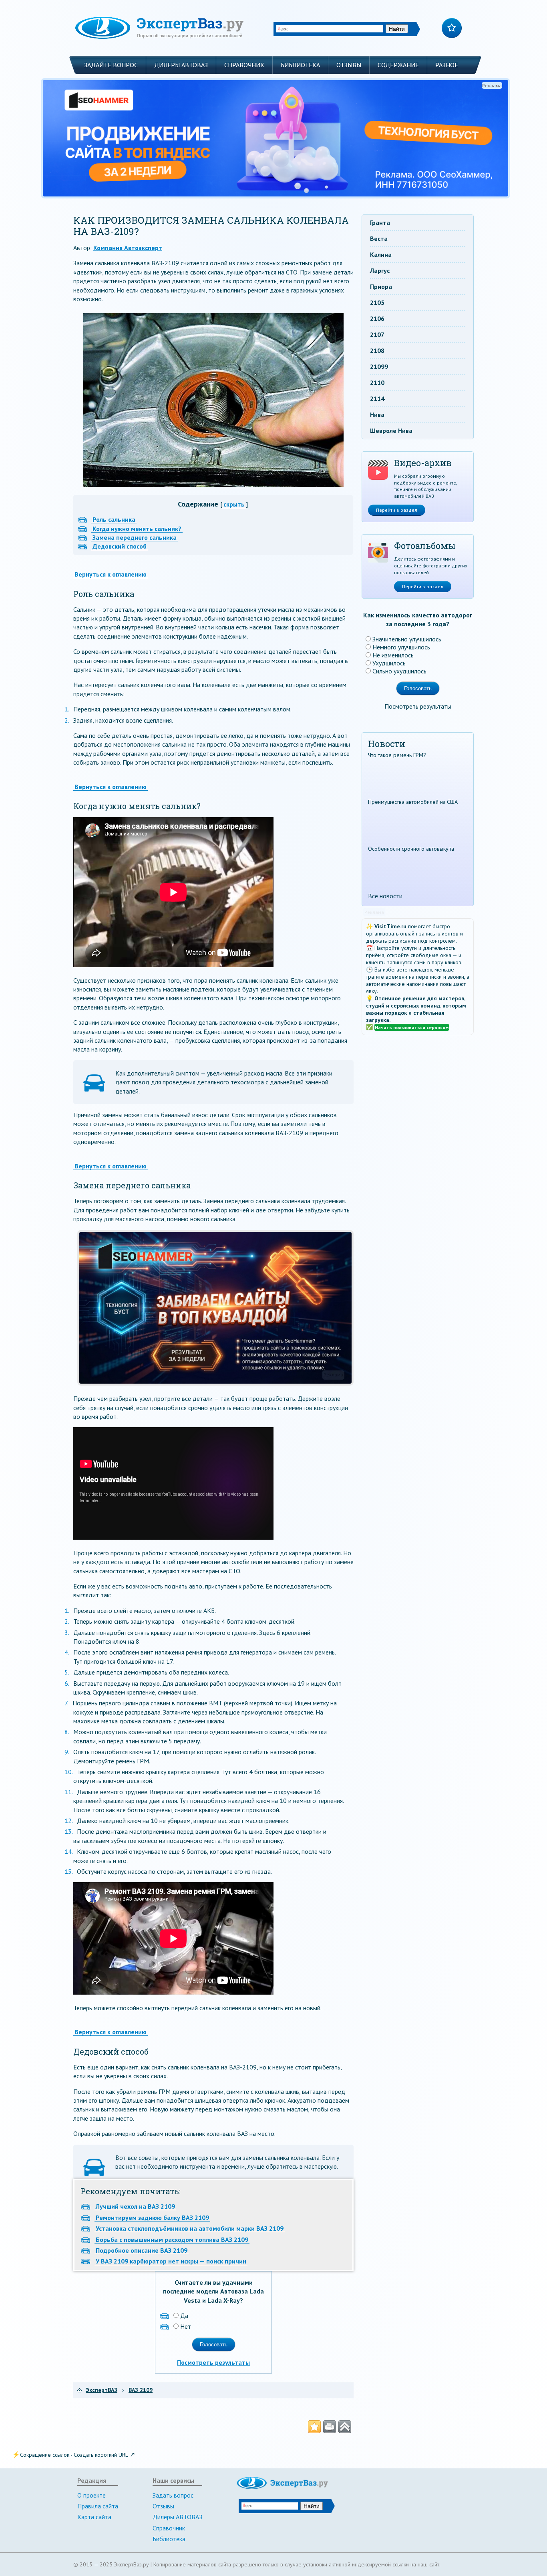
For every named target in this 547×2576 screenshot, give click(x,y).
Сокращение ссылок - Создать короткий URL (74, 2455)
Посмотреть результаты (213, 2362)
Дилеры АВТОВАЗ (181, 65)
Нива (377, 415)
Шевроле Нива (391, 431)
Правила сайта (98, 2506)
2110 (377, 383)
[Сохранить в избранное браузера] (314, 2427)
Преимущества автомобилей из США (413, 802)
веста (379, 238)
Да (184, 2316)
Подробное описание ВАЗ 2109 (142, 2250)
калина (381, 254)
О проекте (92, 2495)
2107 (377, 335)
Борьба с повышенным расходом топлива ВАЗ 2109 (172, 2239)
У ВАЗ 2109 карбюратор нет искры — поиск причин (171, 2261)
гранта (380, 222)
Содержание (398, 65)
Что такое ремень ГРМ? (397, 755)
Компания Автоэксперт (128, 248)
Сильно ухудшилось (399, 671)
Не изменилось (393, 655)
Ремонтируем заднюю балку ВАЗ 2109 (152, 2217)
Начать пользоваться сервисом (412, 1027)
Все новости (385, 896)
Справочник (244, 65)
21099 (379, 367)
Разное (447, 65)
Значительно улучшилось (407, 639)
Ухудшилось (389, 663)
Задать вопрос (173, 2495)
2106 (377, 318)
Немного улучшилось (401, 647)
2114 (377, 399)
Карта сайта (94, 2517)
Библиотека (300, 65)
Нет (186, 2326)
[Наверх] (345, 2427)
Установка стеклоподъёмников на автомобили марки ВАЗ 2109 (190, 2228)
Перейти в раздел (397, 510)
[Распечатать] (330, 2427)
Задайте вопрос (111, 65)
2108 (377, 351)
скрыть (234, 504)
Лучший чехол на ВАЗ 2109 (135, 2206)
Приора (381, 286)
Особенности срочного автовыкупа (411, 849)
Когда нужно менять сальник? (137, 529)
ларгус (380, 270)
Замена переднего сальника (135, 537)
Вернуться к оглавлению (111, 574)
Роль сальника (114, 519)
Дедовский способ (120, 546)
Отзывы (349, 65)
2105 (377, 302)
